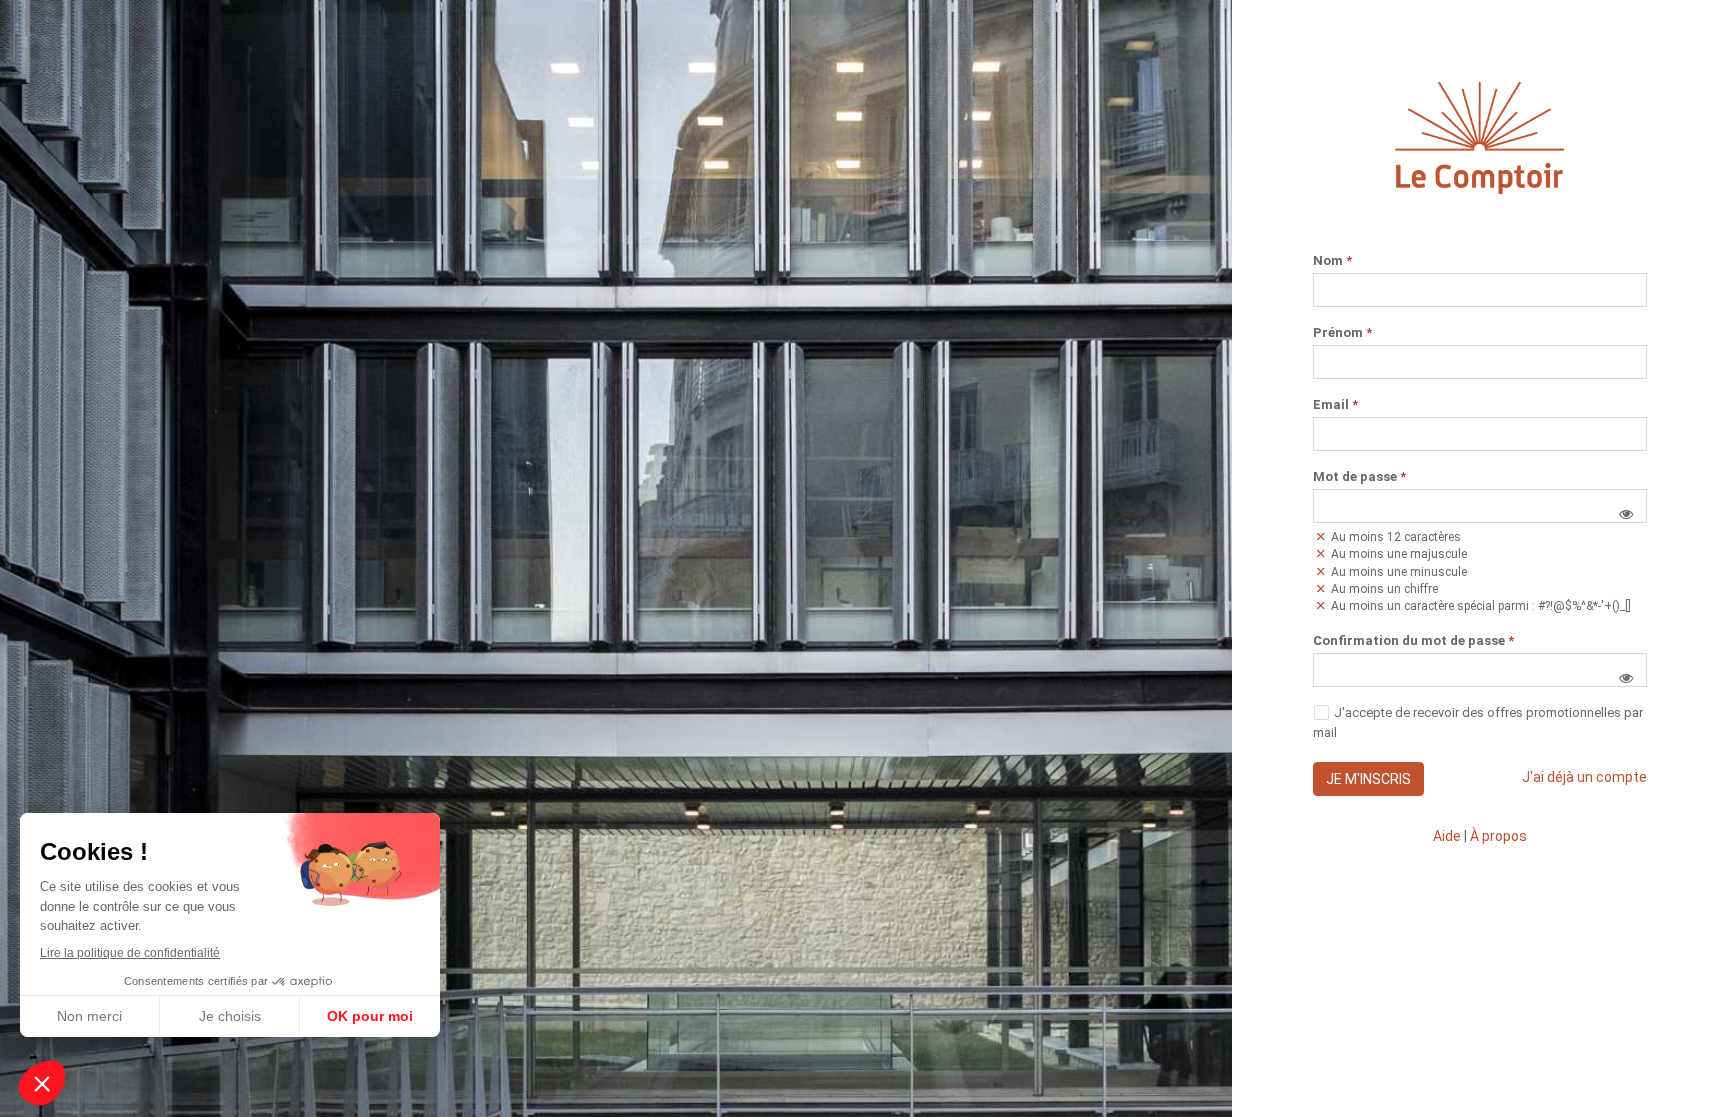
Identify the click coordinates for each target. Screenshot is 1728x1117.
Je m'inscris (1368, 779)
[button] (1626, 514)
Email (1335, 405)
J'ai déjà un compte (1584, 777)
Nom (1332, 261)
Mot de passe (1359, 477)
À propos (1498, 836)
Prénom (1342, 333)
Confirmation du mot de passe (1413, 641)
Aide (1447, 836)
